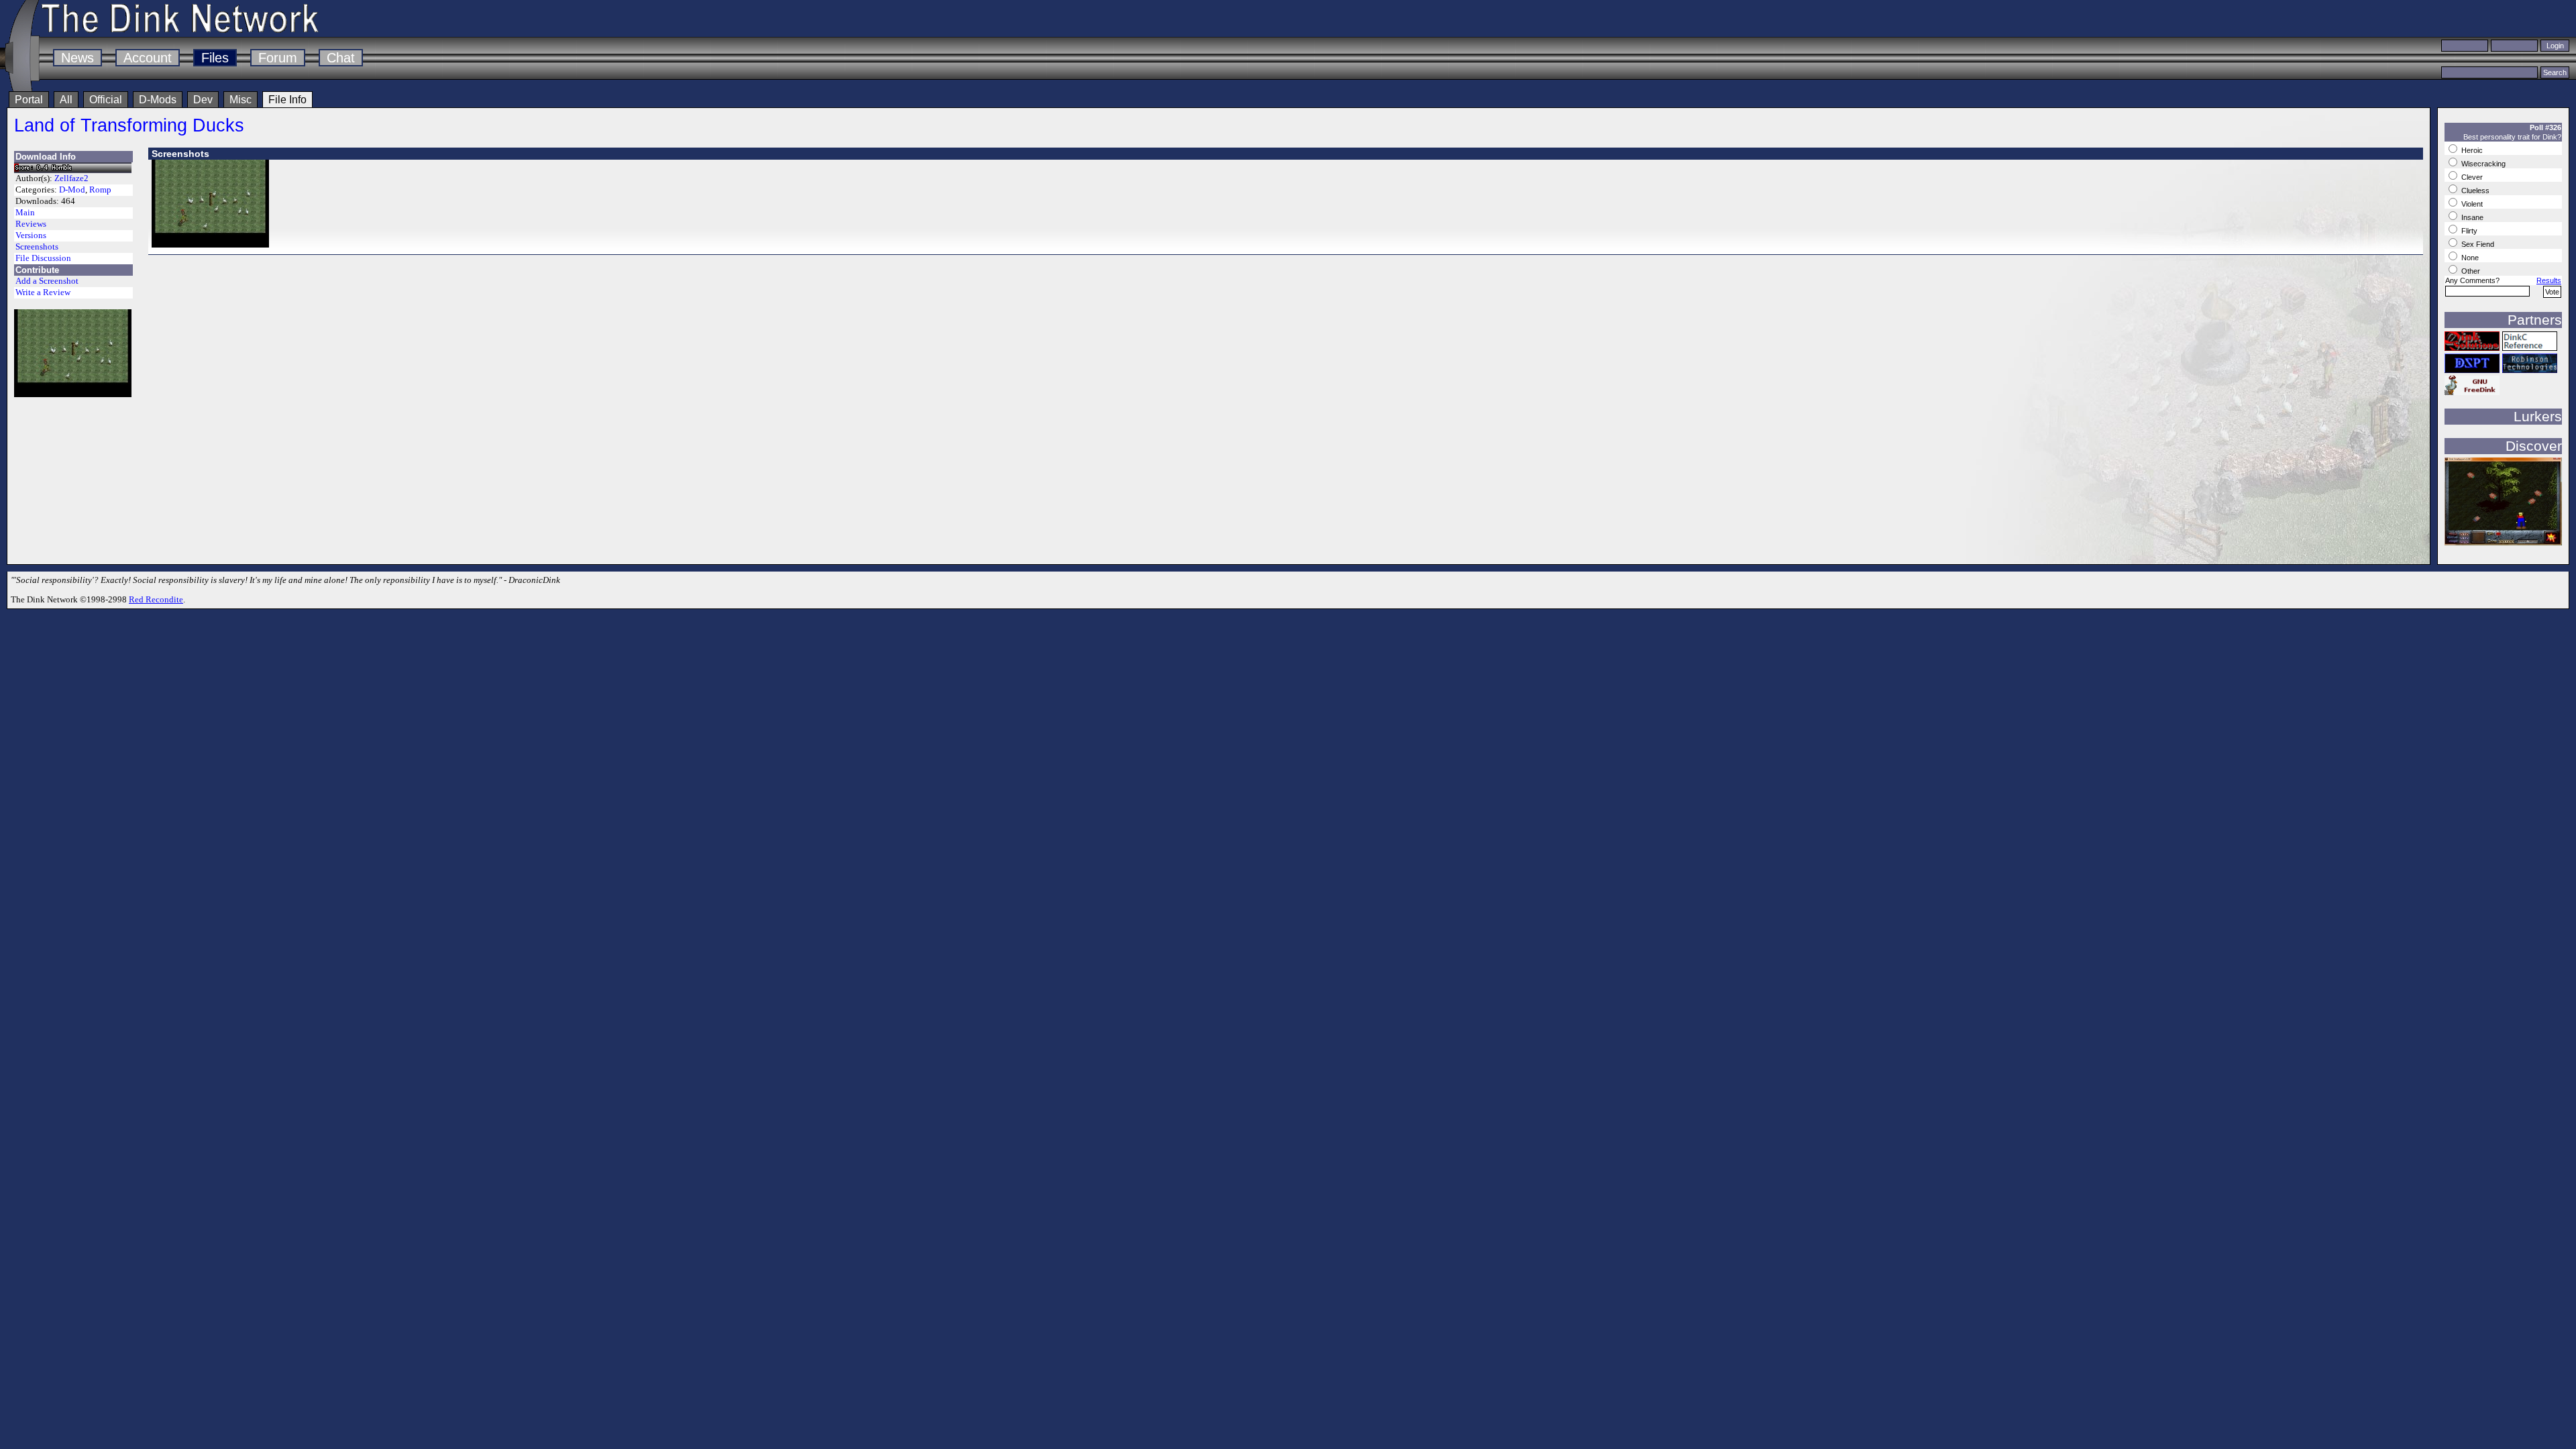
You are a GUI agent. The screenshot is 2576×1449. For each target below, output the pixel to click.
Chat (341, 58)
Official (106, 100)
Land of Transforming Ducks (129, 125)
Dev (203, 100)
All (66, 100)
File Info (287, 100)
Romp (100, 190)
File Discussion (43, 258)
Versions (31, 235)
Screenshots (37, 247)
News (77, 58)
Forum (278, 58)
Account (148, 58)
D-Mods (158, 100)
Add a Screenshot (47, 281)
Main (25, 213)
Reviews (31, 224)
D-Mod (72, 190)
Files (215, 58)
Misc (240, 100)
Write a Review (43, 292)
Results (2549, 280)
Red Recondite (156, 599)
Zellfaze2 (71, 178)
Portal (29, 100)
